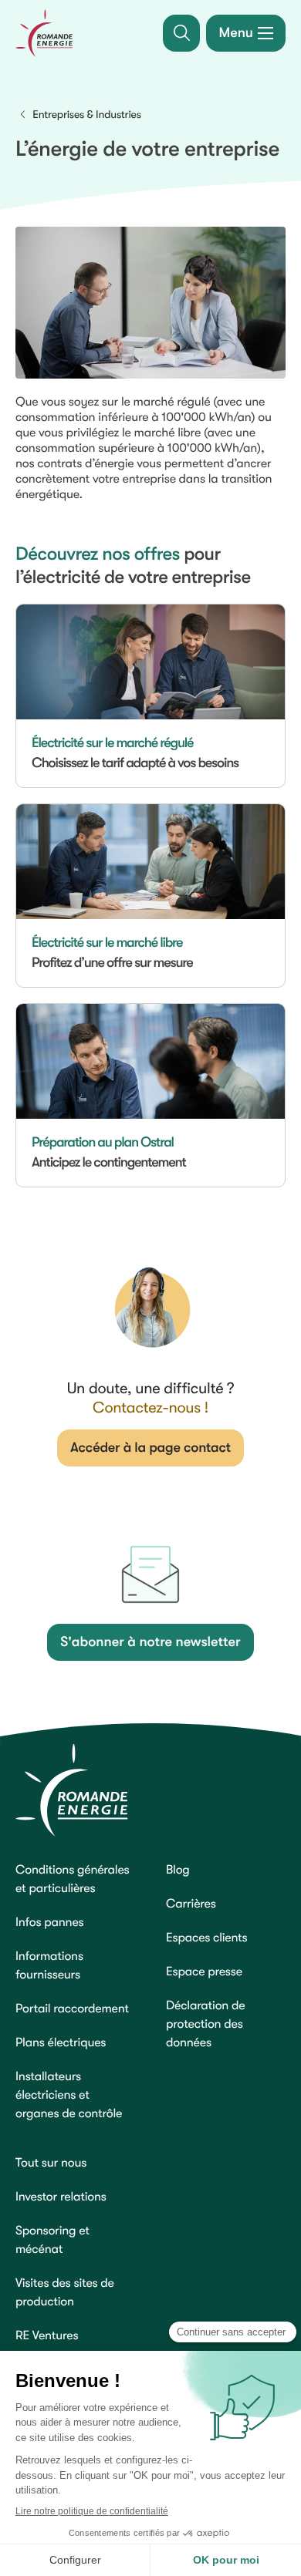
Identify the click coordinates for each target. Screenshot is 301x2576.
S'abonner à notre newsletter (150, 1642)
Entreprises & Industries (87, 115)
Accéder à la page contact (150, 1448)
